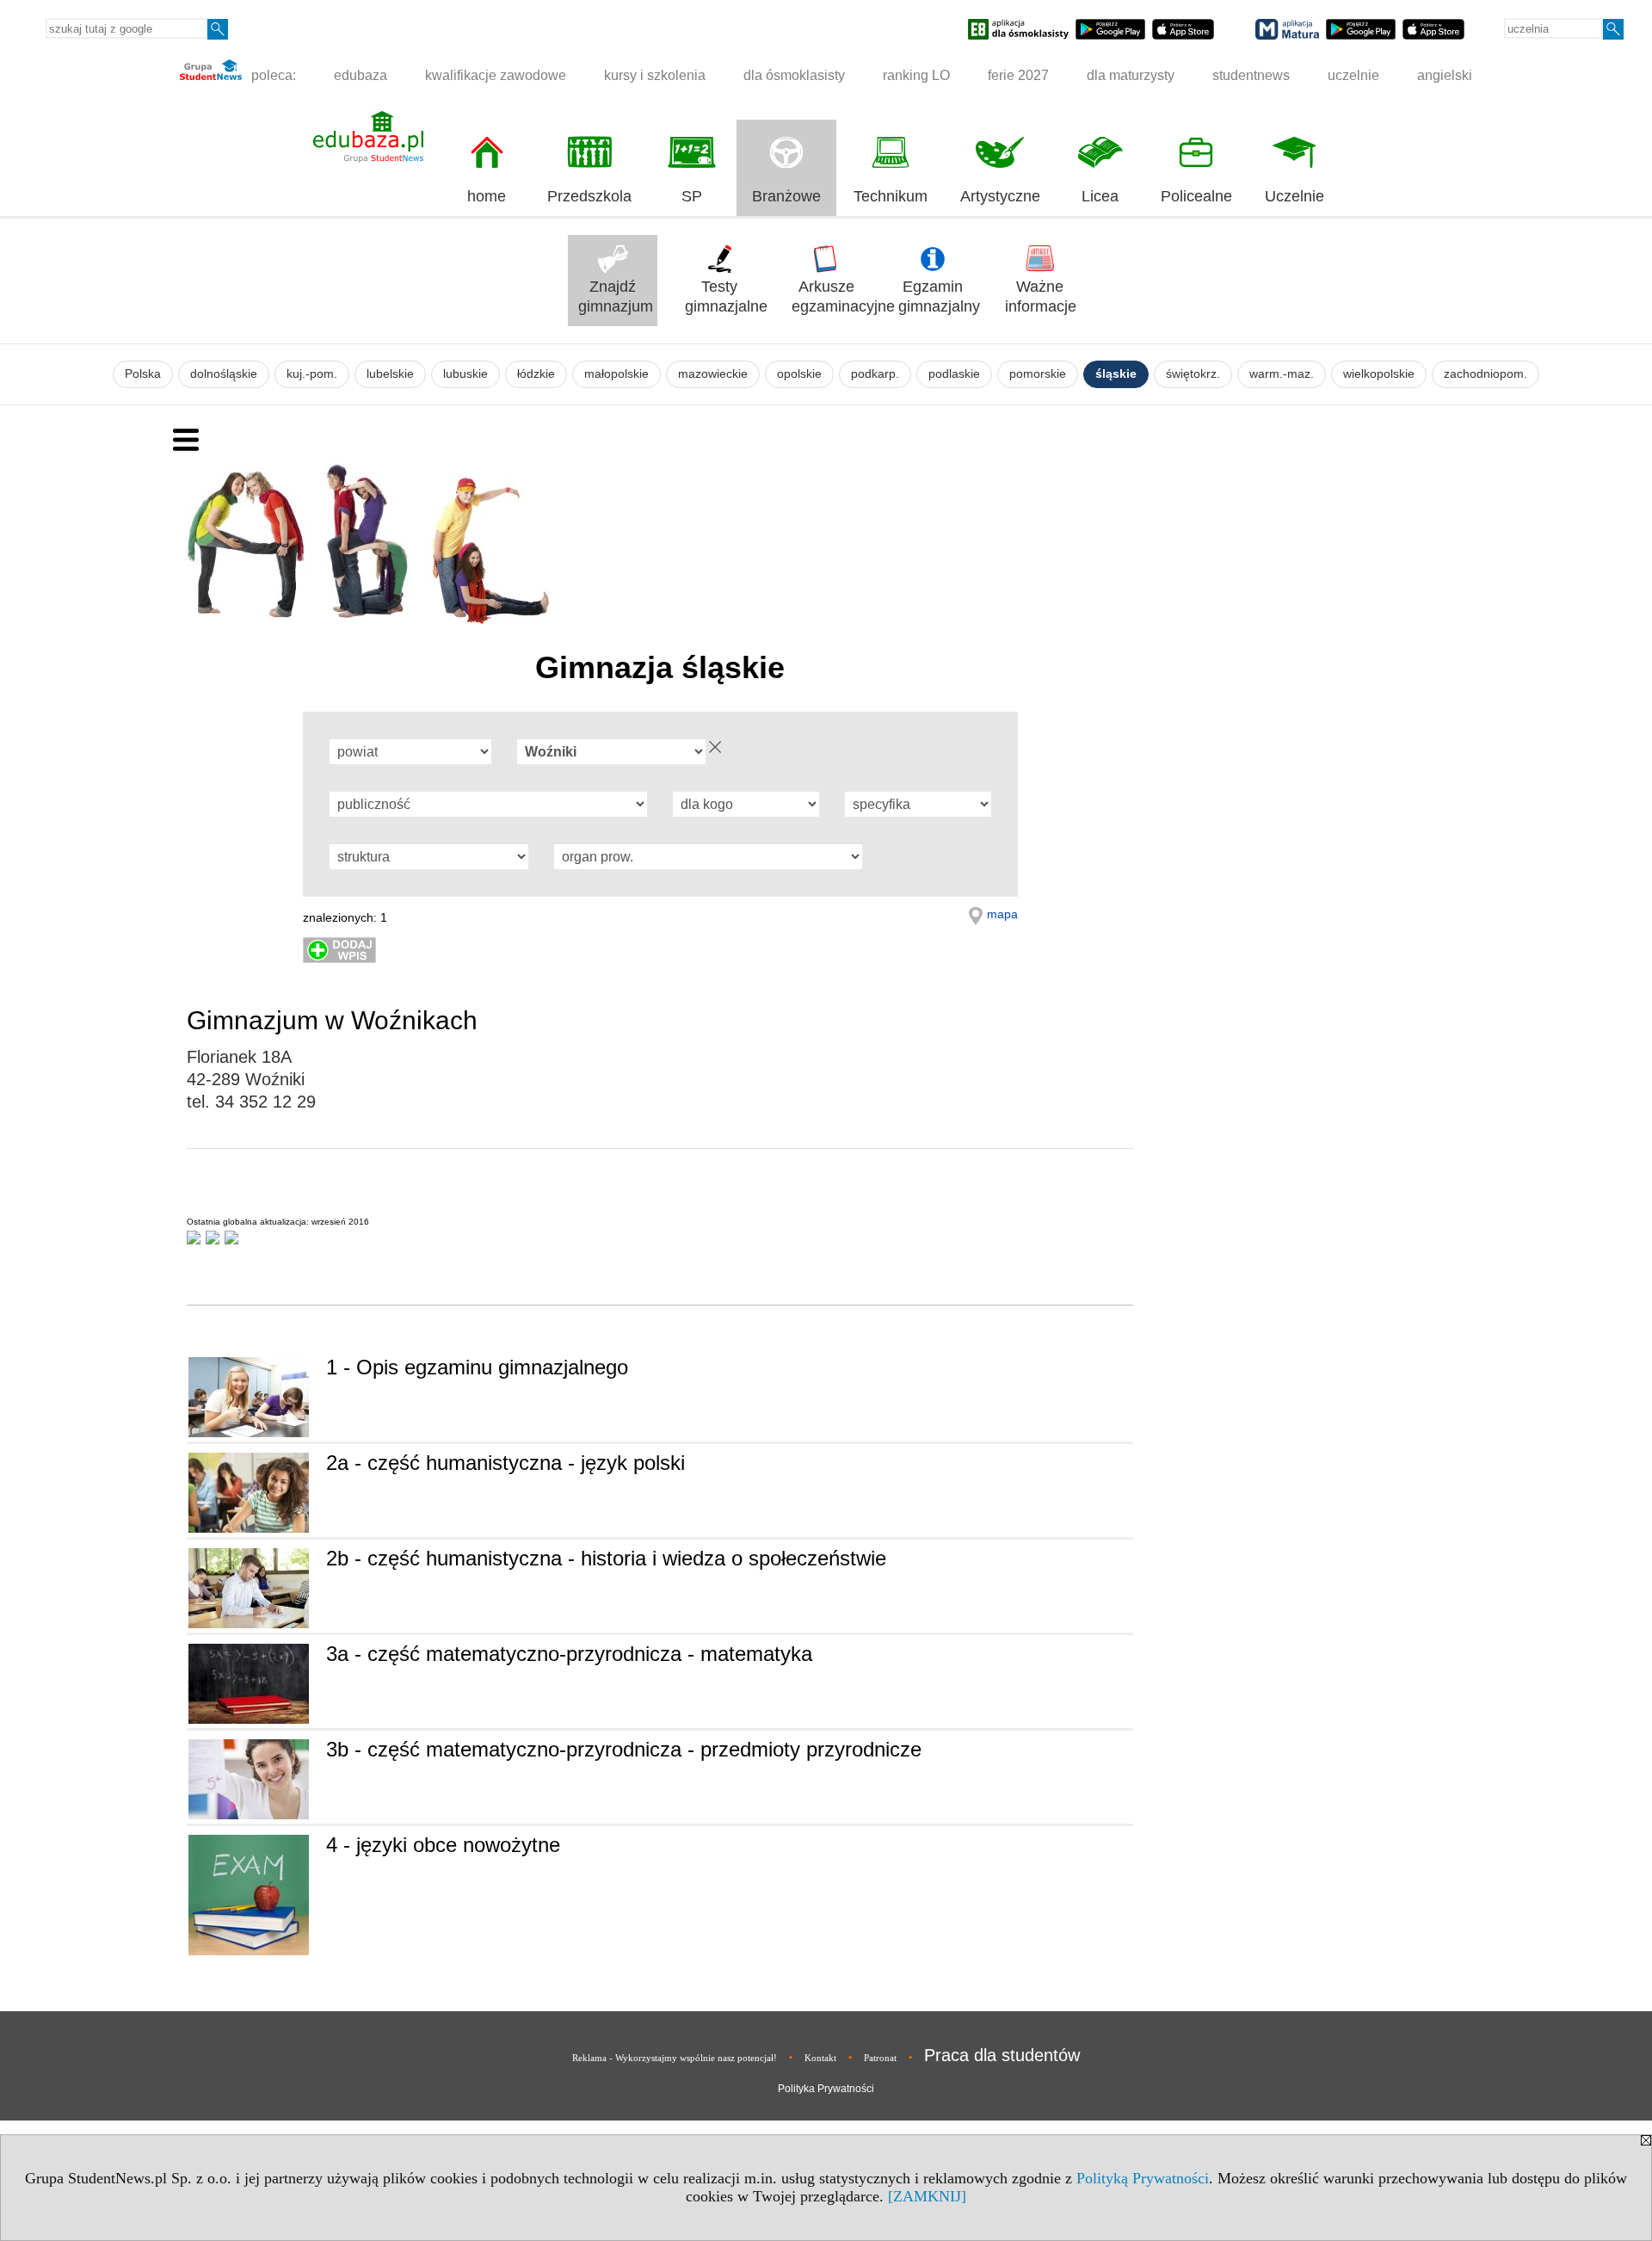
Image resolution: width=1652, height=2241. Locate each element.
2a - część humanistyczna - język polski (505, 1463)
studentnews (1251, 75)
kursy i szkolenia (655, 75)
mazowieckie (713, 374)
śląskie (1116, 374)
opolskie (799, 374)
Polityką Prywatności (1143, 2178)
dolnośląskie (224, 374)
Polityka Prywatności (826, 2089)
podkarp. (875, 374)
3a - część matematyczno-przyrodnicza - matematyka (569, 1654)
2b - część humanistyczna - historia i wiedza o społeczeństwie (606, 1558)
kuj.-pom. (312, 374)
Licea (1100, 196)
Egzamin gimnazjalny (938, 296)
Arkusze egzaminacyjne (831, 296)
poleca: (272, 75)
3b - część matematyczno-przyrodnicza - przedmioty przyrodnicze (624, 1749)
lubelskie (390, 374)
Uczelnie (1294, 196)
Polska (143, 374)
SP (692, 196)
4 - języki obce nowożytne (443, 1845)
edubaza (361, 75)
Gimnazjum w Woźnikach (332, 1020)
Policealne (1196, 196)
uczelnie (1353, 75)
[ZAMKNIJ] (927, 2196)
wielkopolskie (1379, 374)
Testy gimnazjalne (724, 296)
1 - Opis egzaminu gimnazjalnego (477, 1367)
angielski (1445, 75)
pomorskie (1038, 374)
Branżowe (786, 196)
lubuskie (465, 374)
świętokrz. (1193, 374)
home (487, 196)
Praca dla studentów (1002, 2055)
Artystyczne (1000, 196)
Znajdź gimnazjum (616, 296)
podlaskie (954, 374)
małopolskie (616, 374)
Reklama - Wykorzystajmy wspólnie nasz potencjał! (675, 2058)
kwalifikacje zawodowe (496, 75)
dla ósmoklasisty (794, 75)
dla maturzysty (1131, 75)
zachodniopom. (1486, 374)
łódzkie (536, 374)
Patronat (880, 2058)
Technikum (891, 196)
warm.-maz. (1282, 374)
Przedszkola (589, 196)
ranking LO (916, 75)
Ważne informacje (1041, 296)
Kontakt (820, 2058)
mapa (1002, 914)
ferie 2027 (1018, 75)
